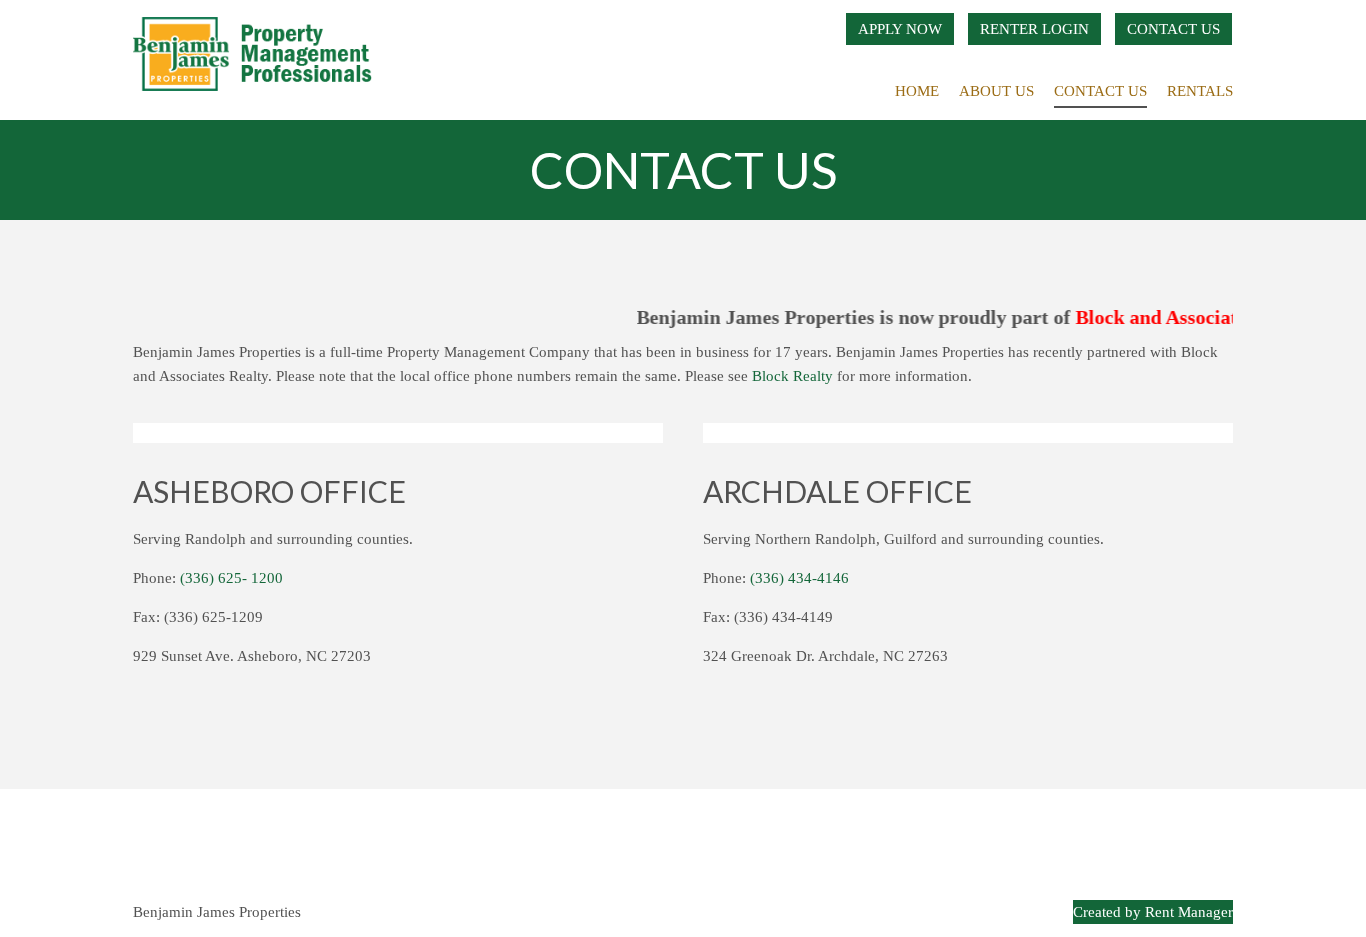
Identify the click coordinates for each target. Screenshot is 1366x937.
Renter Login (1034, 29)
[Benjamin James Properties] (258, 60)
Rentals (1200, 91)
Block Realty (792, 376)
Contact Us (1173, 29)
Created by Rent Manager (1153, 912)
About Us (996, 91)
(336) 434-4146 (799, 578)
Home (917, 91)
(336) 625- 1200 (231, 578)
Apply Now (900, 29)
